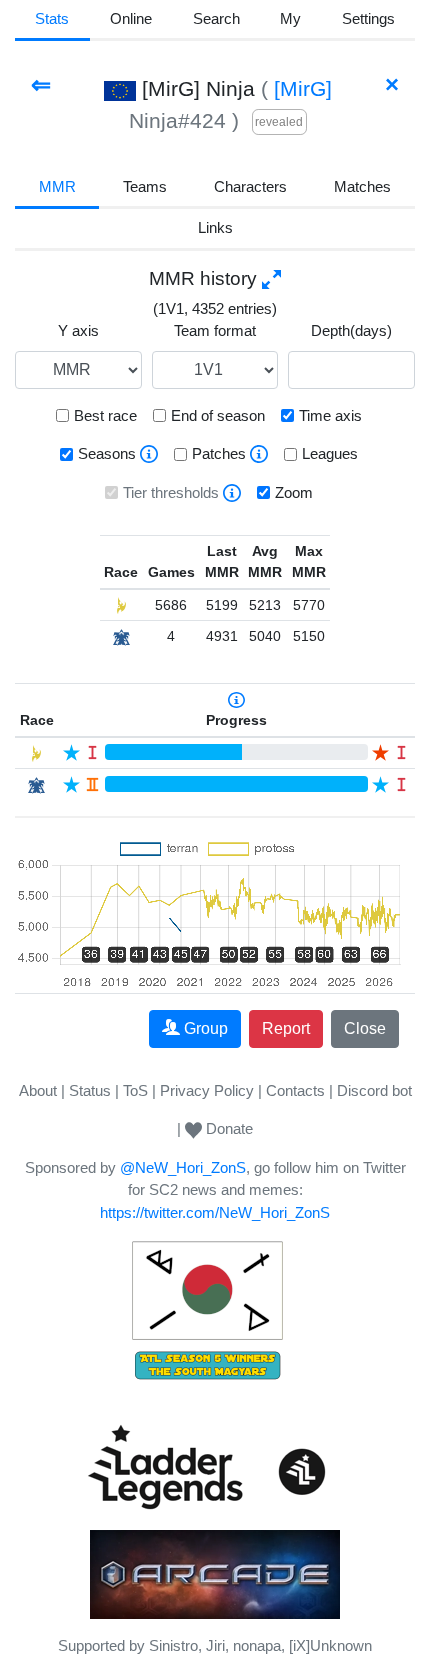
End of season (218, 415)
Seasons (107, 453)
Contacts (295, 1090)
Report (286, 1028)
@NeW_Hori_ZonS (183, 1167)
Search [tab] (216, 18)
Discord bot (374, 1090)
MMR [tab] (57, 186)
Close (365, 1028)
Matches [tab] (362, 186)
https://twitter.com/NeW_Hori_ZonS (215, 1212)
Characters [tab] (250, 186)
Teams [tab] (145, 186)
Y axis (78, 330)
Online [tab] (131, 18)
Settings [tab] (368, 18)
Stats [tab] (52, 18)
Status (90, 1090)
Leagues (330, 453)
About (38, 1090)
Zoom (294, 492)
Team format (215, 330)
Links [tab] (215, 227)
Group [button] (206, 1028)
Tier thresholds (171, 492)
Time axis (330, 415)
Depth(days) (351, 330)
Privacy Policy (207, 1090)
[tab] (291, 20)
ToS (135, 1090)
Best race (105, 415)
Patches (219, 453)
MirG (303, 88)
